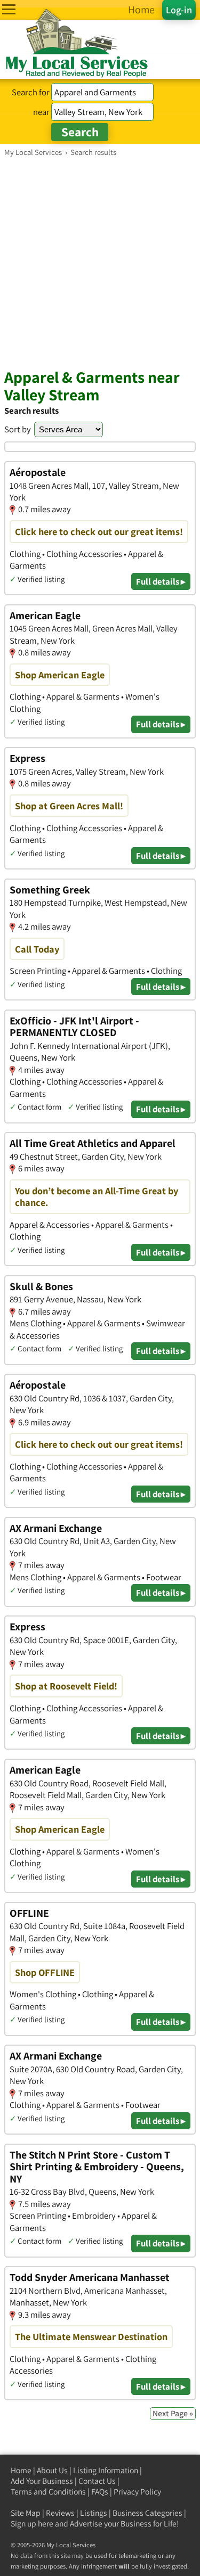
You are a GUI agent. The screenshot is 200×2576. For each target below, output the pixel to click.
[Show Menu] (9, 9)
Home (21, 2470)
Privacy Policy (137, 2492)
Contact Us (97, 2481)
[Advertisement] (100, 262)
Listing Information (106, 2470)
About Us (52, 2470)
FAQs (100, 2492)
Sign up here (32, 2524)
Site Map (26, 2513)
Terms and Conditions (48, 2492)
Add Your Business (42, 2481)
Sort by (18, 429)
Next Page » (173, 2413)
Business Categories (147, 2513)
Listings (94, 2513)
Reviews (60, 2513)
